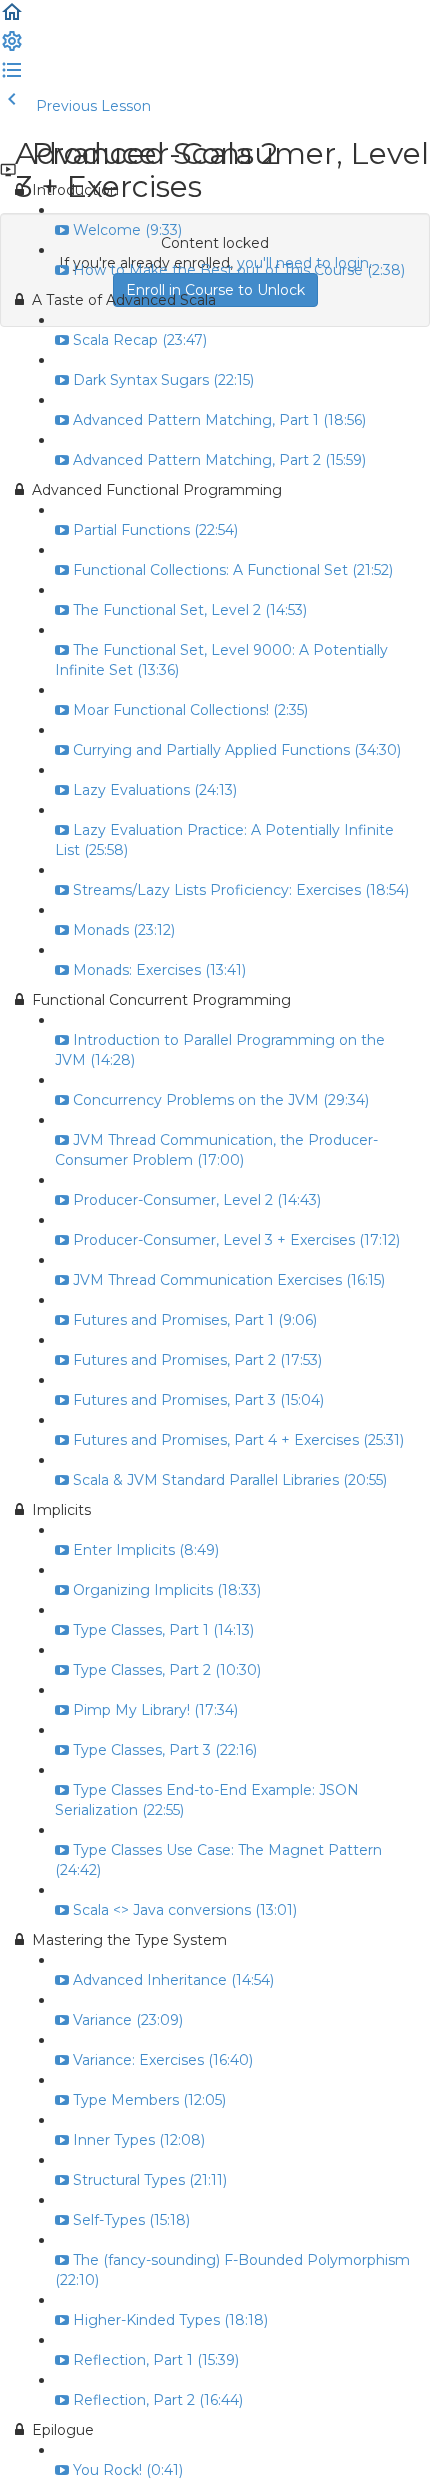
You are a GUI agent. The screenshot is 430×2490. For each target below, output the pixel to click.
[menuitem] (12, 48)
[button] (12, 19)
